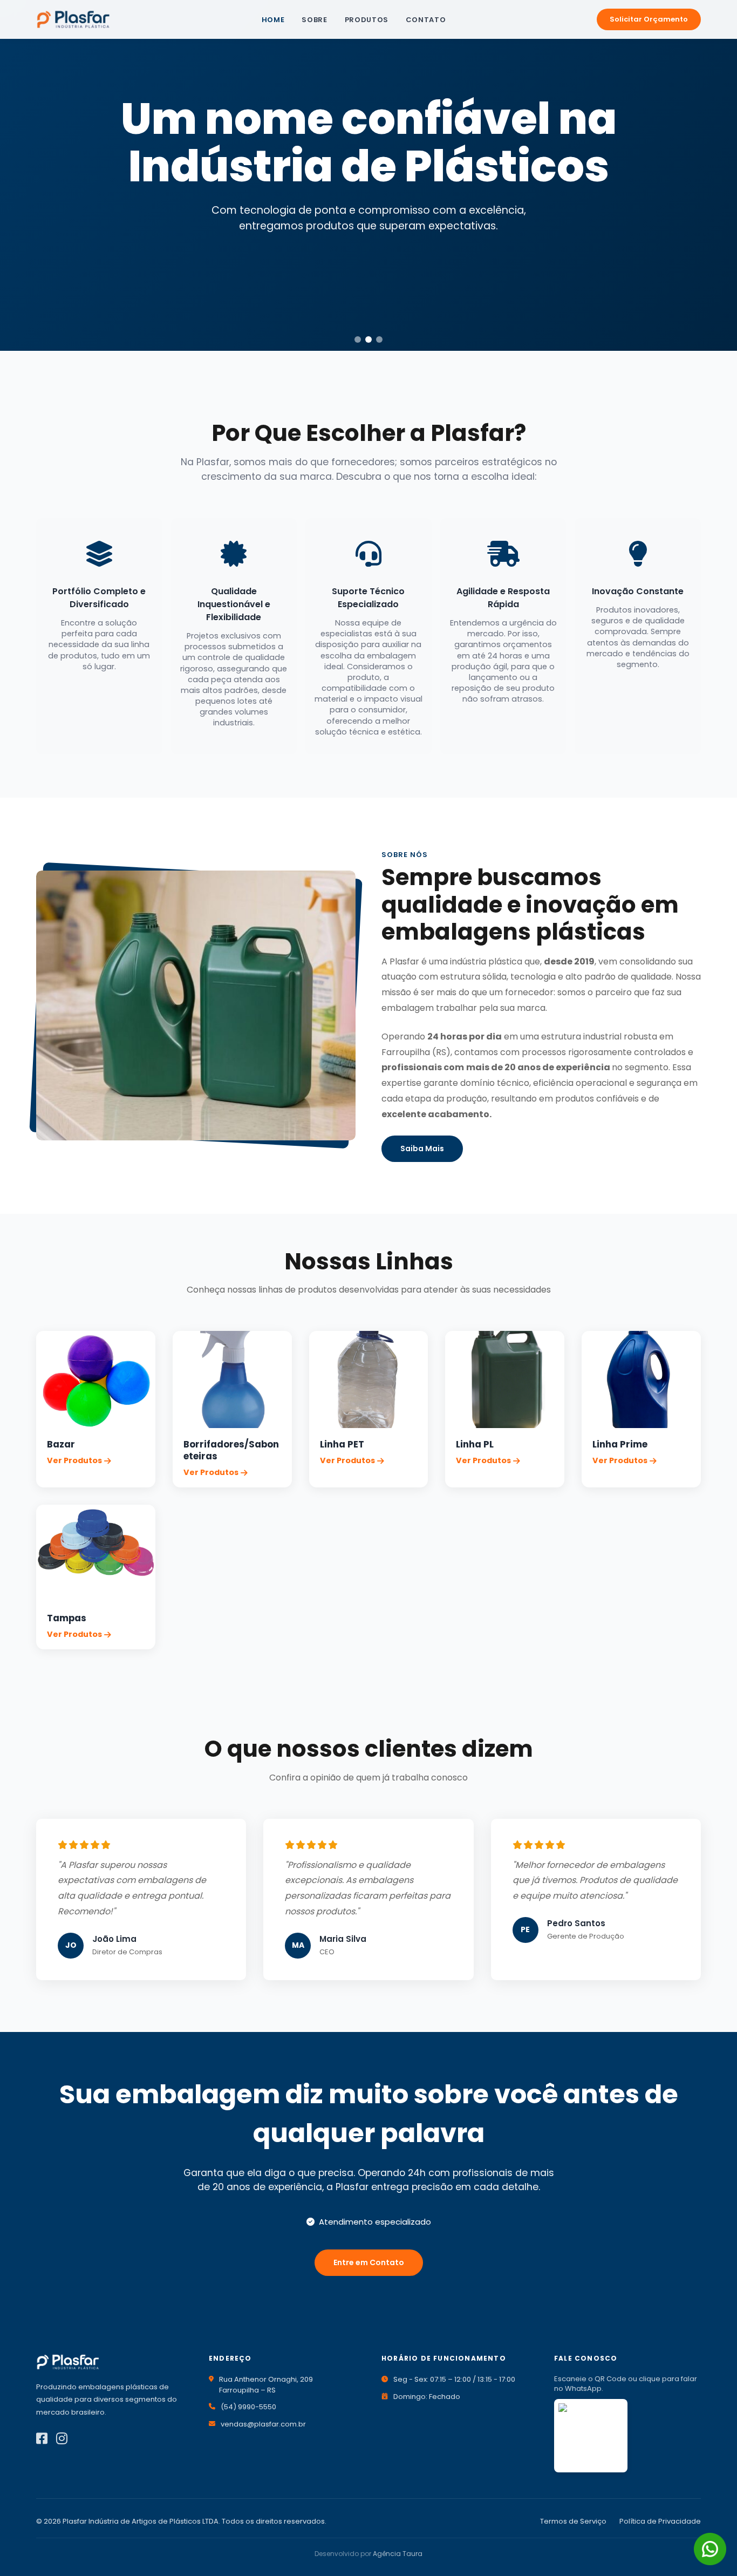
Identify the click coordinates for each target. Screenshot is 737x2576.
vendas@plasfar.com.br (263, 2424)
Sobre (314, 20)
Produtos (367, 20)
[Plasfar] (73, 19)
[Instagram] (62, 2439)
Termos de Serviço (573, 2521)
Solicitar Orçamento (649, 19)
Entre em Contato (369, 2262)
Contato (426, 20)
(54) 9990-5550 (248, 2407)
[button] (358, 339)
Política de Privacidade (660, 2521)
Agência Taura (398, 2554)
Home (273, 20)
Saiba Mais (422, 1148)
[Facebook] (42, 2439)
